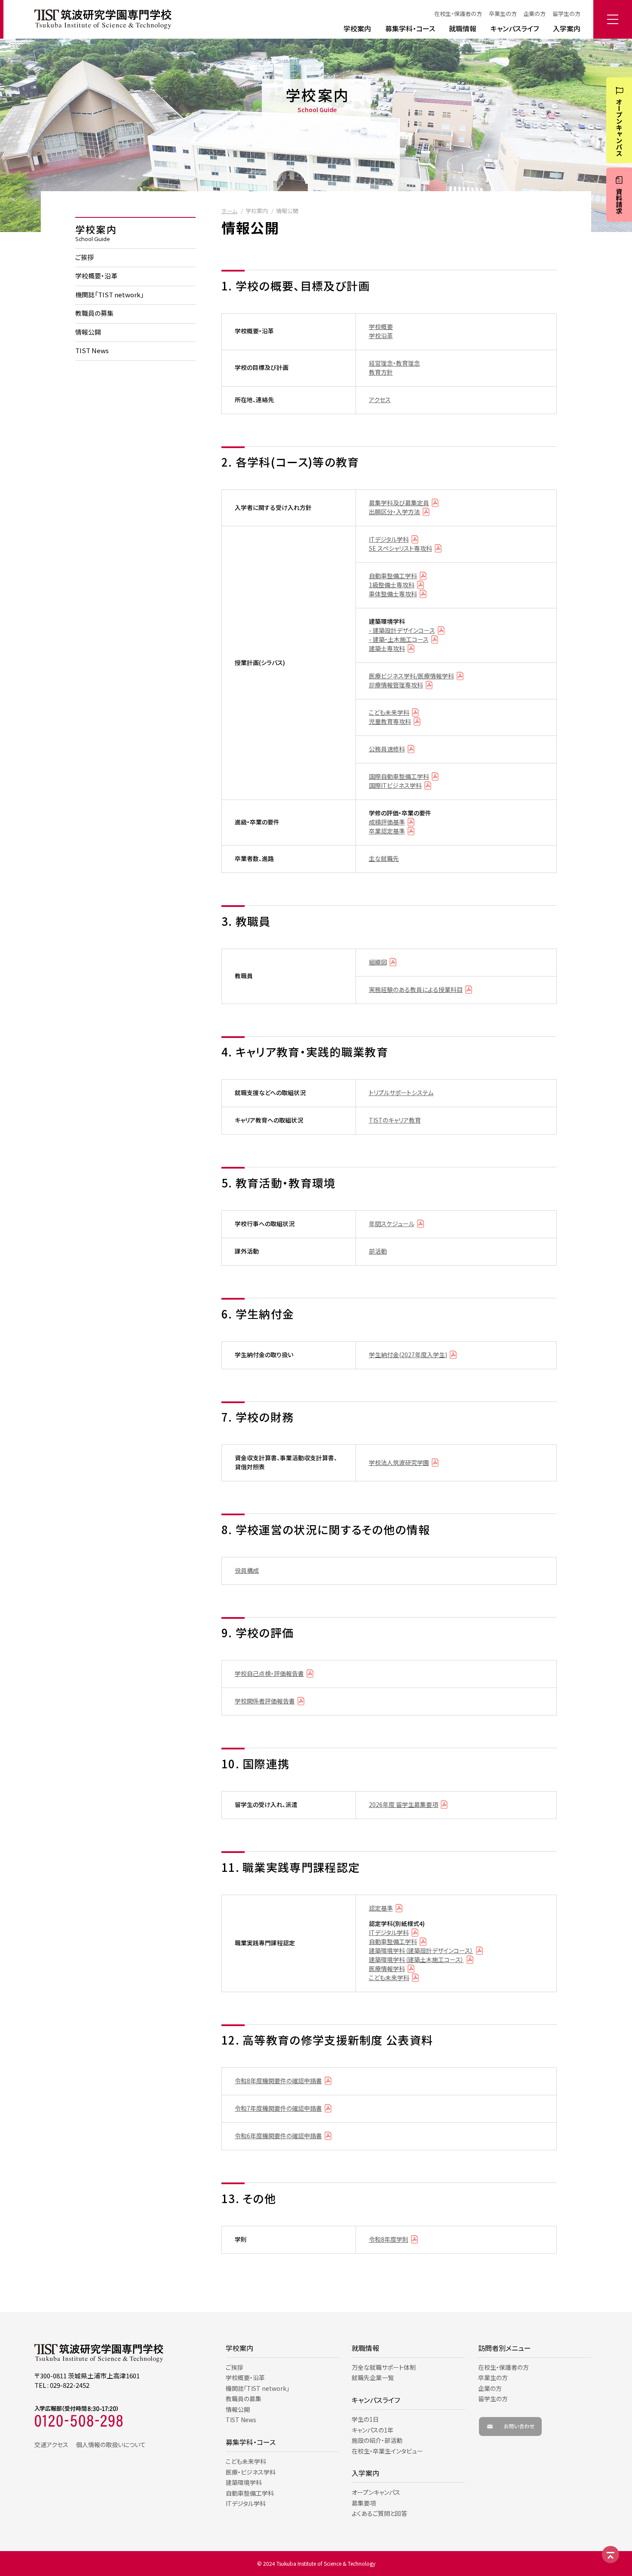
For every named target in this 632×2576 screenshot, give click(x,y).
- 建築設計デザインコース (402, 630)
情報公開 (88, 332)
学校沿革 (381, 336)
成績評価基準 (387, 822)
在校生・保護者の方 (458, 14)
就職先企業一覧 (373, 2378)
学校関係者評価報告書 (265, 1701)
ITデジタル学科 (389, 539)
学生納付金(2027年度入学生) (408, 1355)
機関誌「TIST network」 (110, 295)
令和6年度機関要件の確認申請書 (278, 2136)
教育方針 (381, 372)
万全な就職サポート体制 (384, 2367)
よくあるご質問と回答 (379, 2513)
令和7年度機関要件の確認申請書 (278, 2108)
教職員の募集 (94, 313)
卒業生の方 (503, 14)
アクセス (380, 400)
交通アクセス (51, 2445)
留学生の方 (566, 14)
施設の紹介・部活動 (377, 2440)
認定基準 (381, 1908)
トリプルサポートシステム (401, 1093)
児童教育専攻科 (390, 721)
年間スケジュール (392, 1224)
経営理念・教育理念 (394, 363)
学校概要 (381, 327)
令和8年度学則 (389, 2239)
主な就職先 (384, 858)
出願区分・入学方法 (394, 512)
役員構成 (247, 1570)
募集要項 (364, 2503)
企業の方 (534, 14)
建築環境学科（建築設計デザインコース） (421, 1950)
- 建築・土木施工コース (399, 639)
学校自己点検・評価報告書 (269, 1673)
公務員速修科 (387, 749)
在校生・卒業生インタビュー (387, 2451)
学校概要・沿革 (96, 276)
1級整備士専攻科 (392, 585)
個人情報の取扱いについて (111, 2445)
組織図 (378, 962)
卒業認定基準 (387, 831)
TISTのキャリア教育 (395, 1120)
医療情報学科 (387, 1969)
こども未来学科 (389, 712)
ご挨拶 (84, 257)
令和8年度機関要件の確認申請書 (278, 2081)
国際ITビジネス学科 (395, 785)
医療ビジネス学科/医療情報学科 (411, 676)
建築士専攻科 (387, 648)
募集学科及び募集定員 (399, 503)
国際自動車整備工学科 (399, 776)
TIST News (92, 351)
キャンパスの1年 (373, 2430)
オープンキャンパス (376, 2492)
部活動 (378, 1251)
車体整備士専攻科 (393, 594)
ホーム (229, 211)
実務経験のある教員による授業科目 (416, 989)
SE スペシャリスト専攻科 (400, 548)
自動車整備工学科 (393, 576)
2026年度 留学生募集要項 (403, 1804)
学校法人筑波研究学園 (399, 1462)
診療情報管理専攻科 (396, 685)
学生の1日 (365, 2419)
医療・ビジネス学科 (251, 2472)
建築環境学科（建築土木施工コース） (416, 1959)
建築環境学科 (244, 2482)
